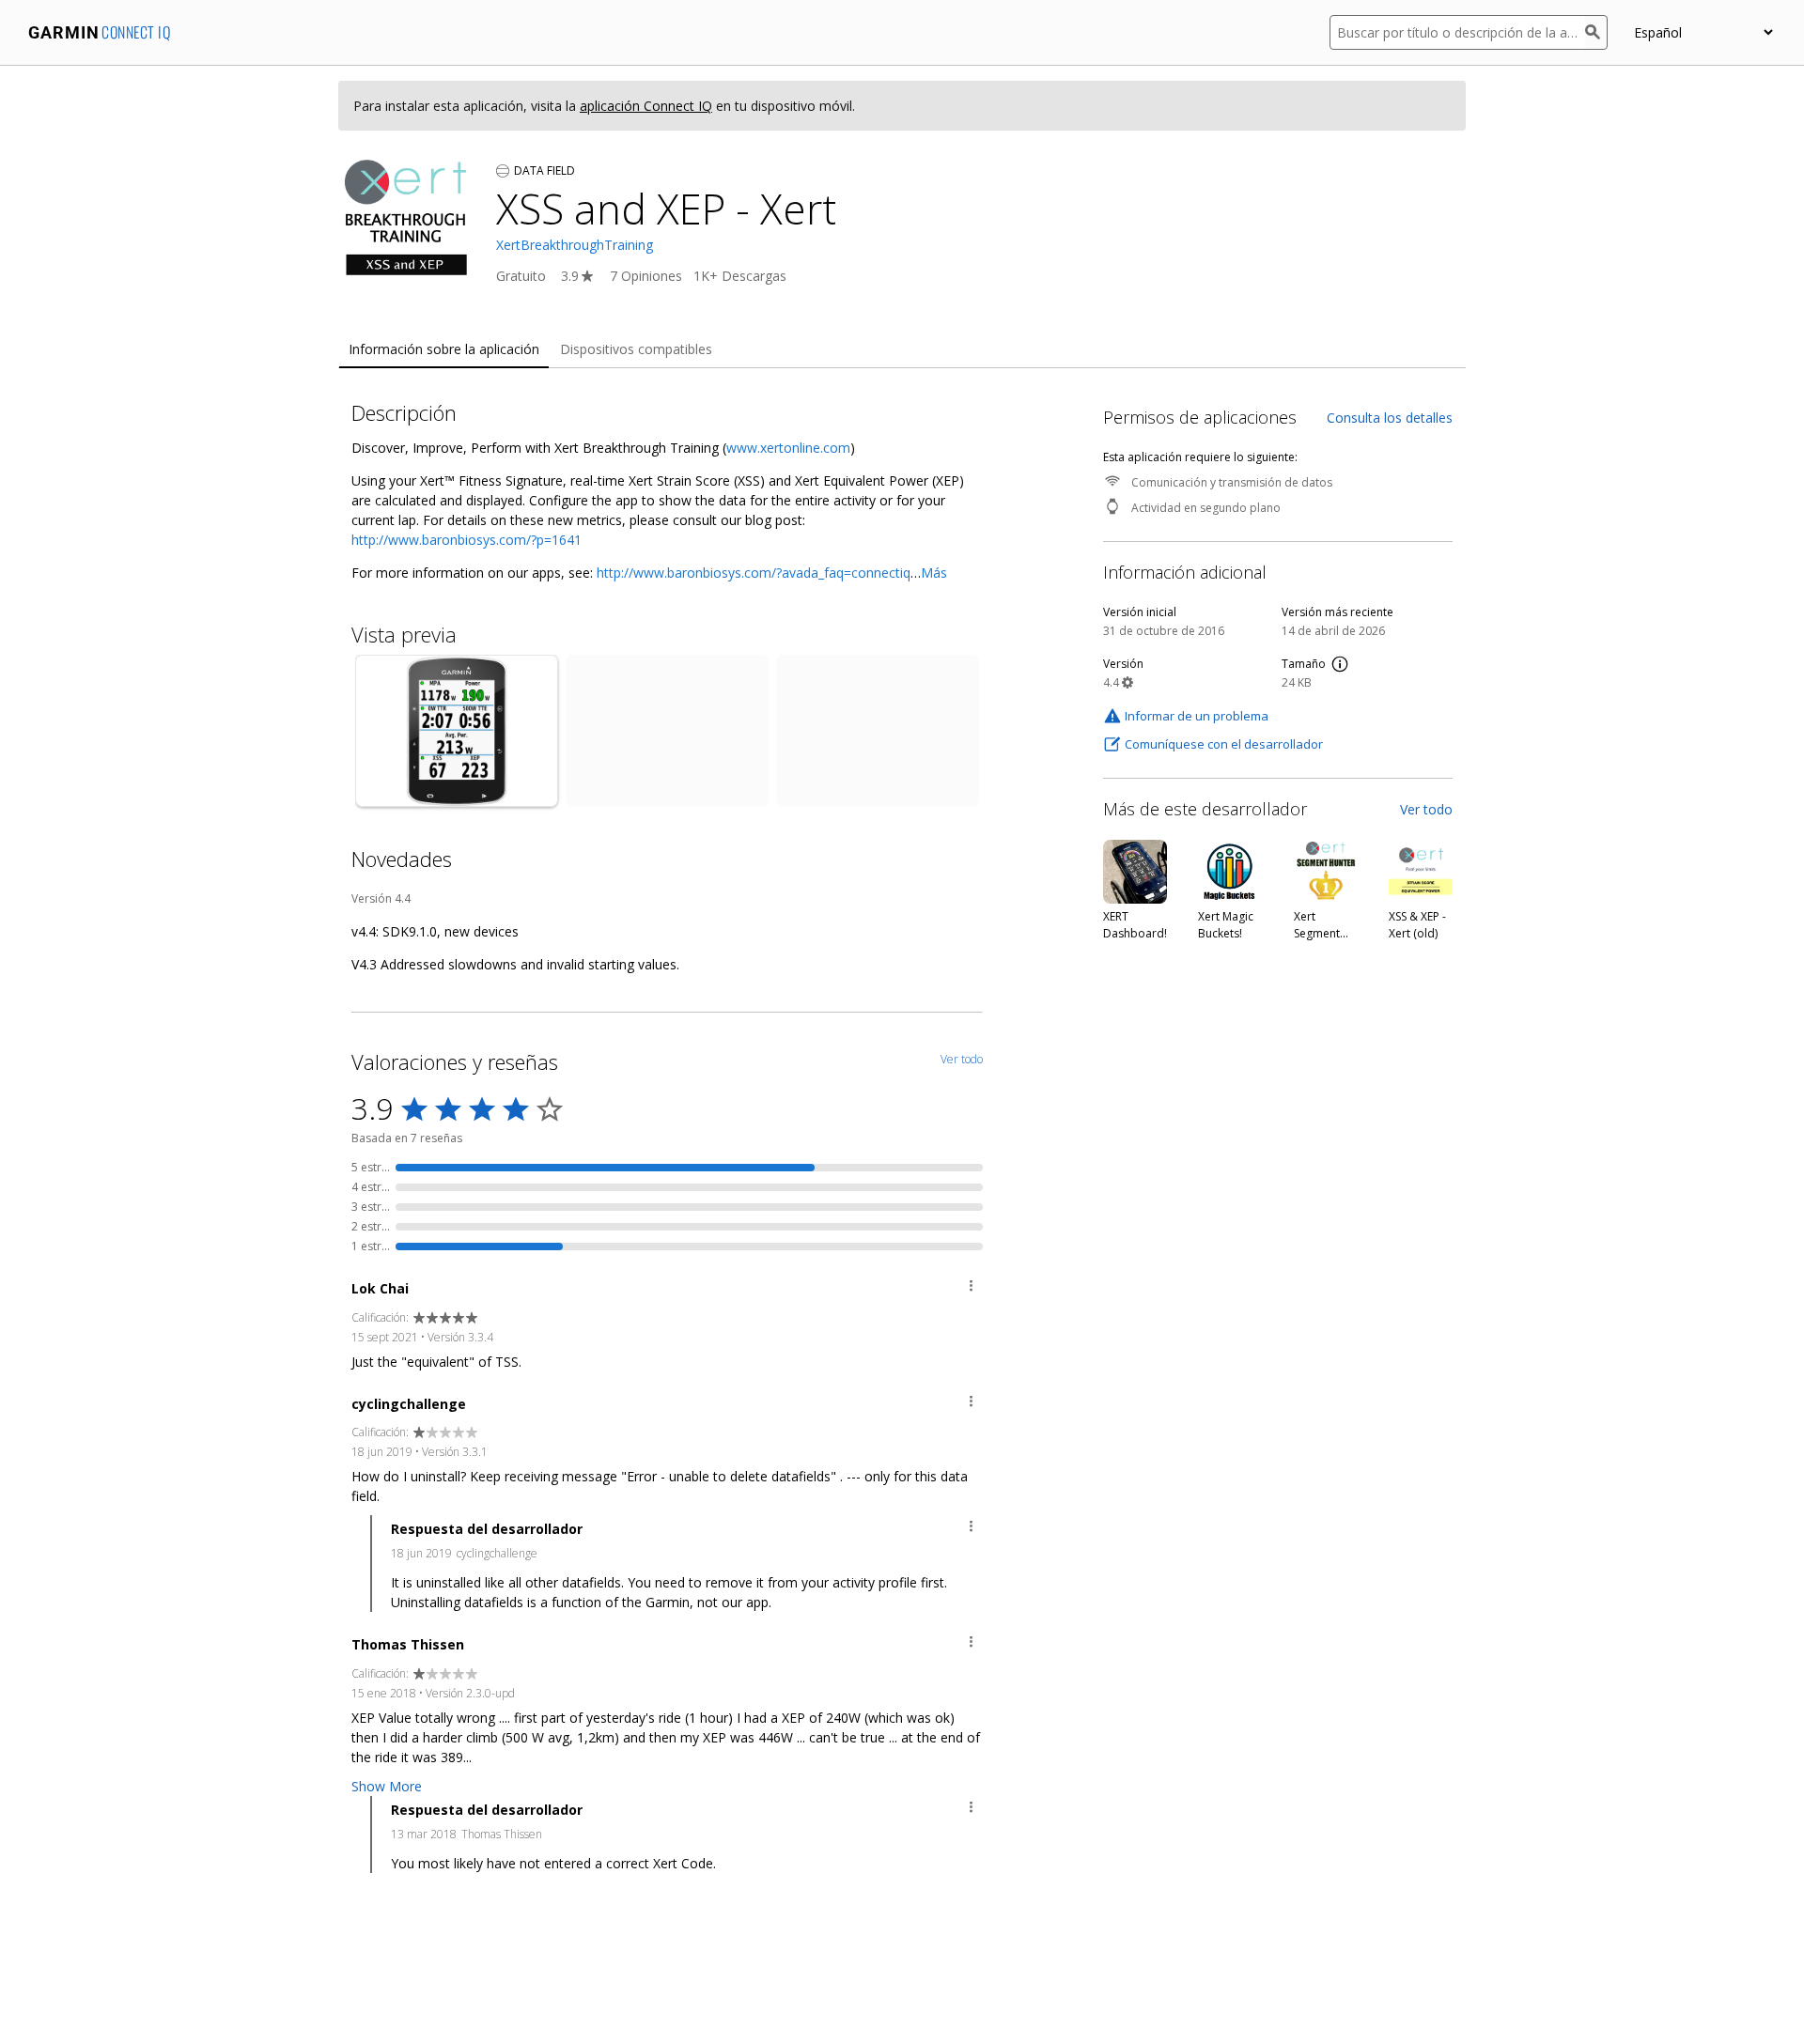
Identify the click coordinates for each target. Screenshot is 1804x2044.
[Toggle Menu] (971, 1288)
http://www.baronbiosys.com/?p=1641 (467, 540)
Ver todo (1426, 809)
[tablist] (902, 350)
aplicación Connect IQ (646, 106)
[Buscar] (1596, 32)
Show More (387, 1786)
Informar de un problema (1197, 716)
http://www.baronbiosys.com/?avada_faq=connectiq (754, 573)
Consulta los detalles (1390, 418)
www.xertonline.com (788, 448)
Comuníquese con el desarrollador (1224, 744)
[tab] (444, 350)
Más (934, 573)
